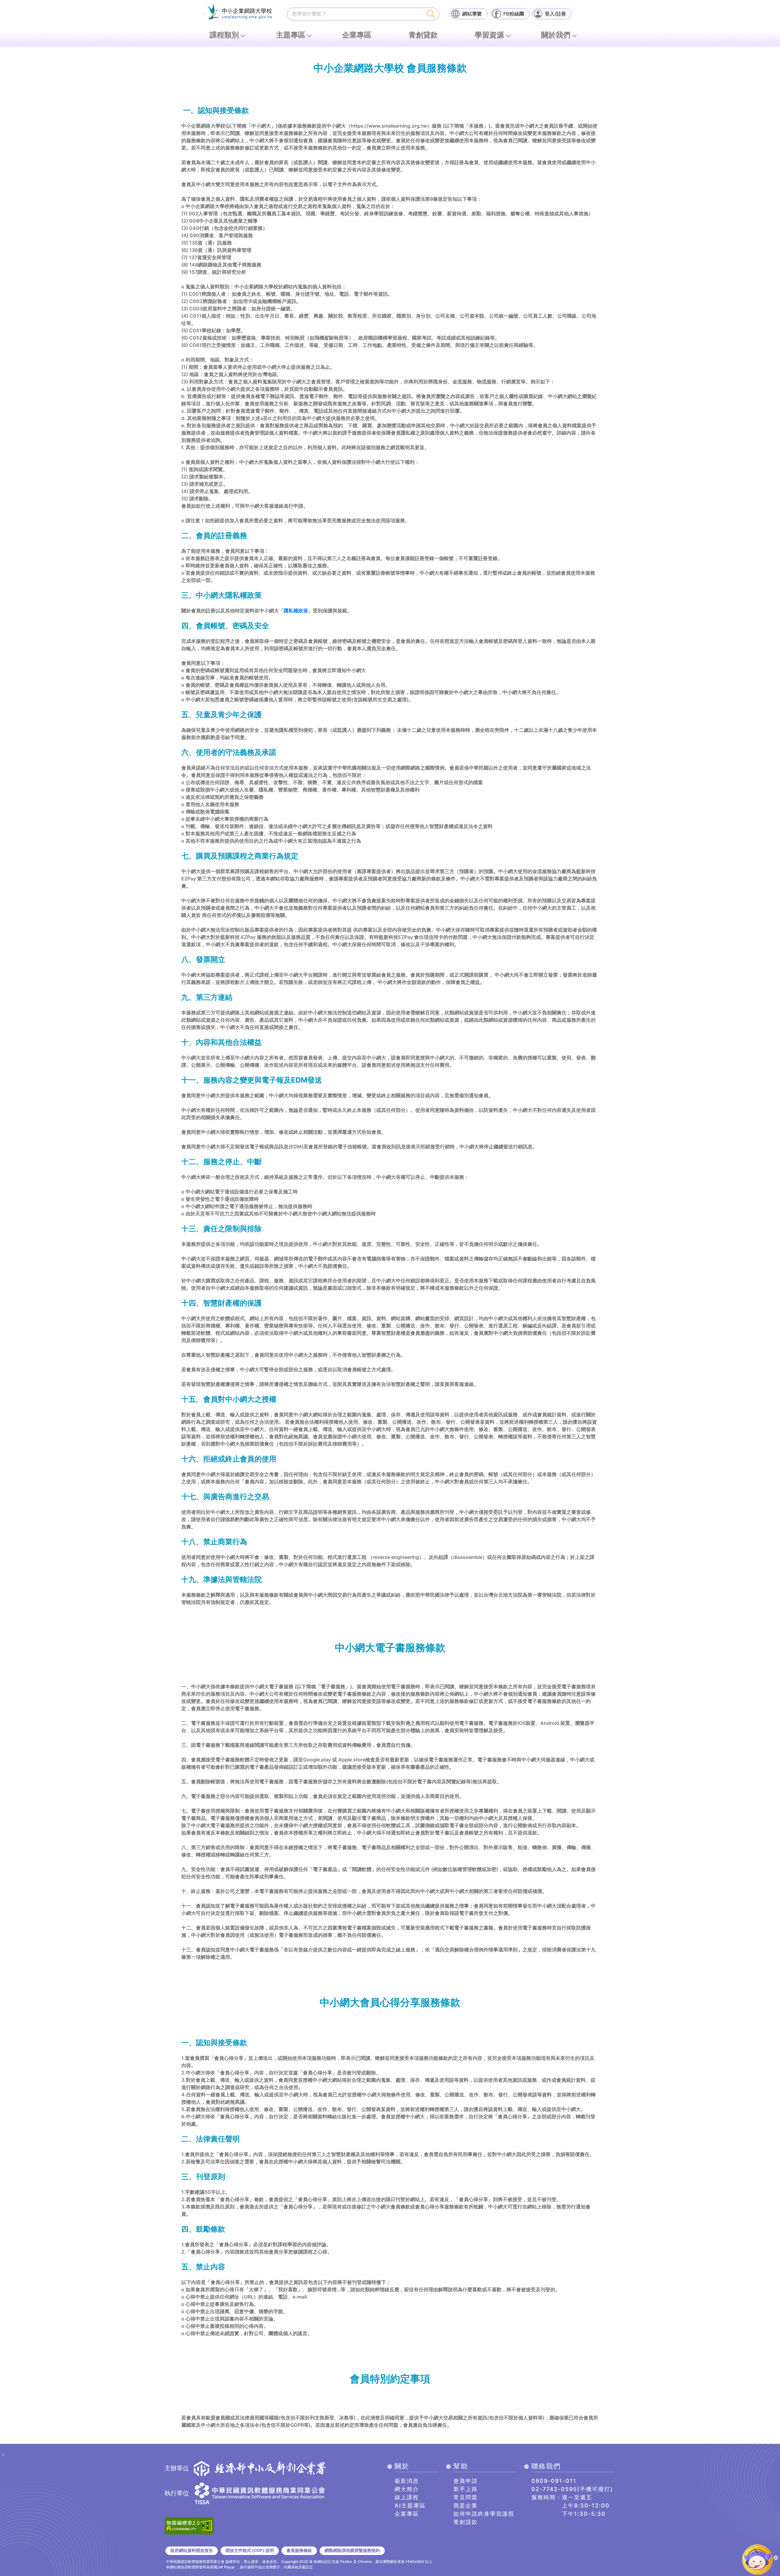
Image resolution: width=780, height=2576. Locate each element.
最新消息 (407, 2481)
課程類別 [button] (224, 35)
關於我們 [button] (556, 35)
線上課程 (407, 2497)
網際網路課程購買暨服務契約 (352, 2550)
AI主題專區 (410, 2506)
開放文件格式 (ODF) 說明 (250, 2550)
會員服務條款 (299, 2550)
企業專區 (357, 35)
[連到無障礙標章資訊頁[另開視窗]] (189, 2525)
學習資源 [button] (489, 35)
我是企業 (466, 2506)
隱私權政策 (296, 611)
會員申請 (466, 2481)
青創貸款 (423, 35)
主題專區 (291, 35)
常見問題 (466, 2497)
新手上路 (466, 2489)
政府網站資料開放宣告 (192, 2550)
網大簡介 (407, 2489)
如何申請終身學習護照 (484, 2514)
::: (204, 14)
